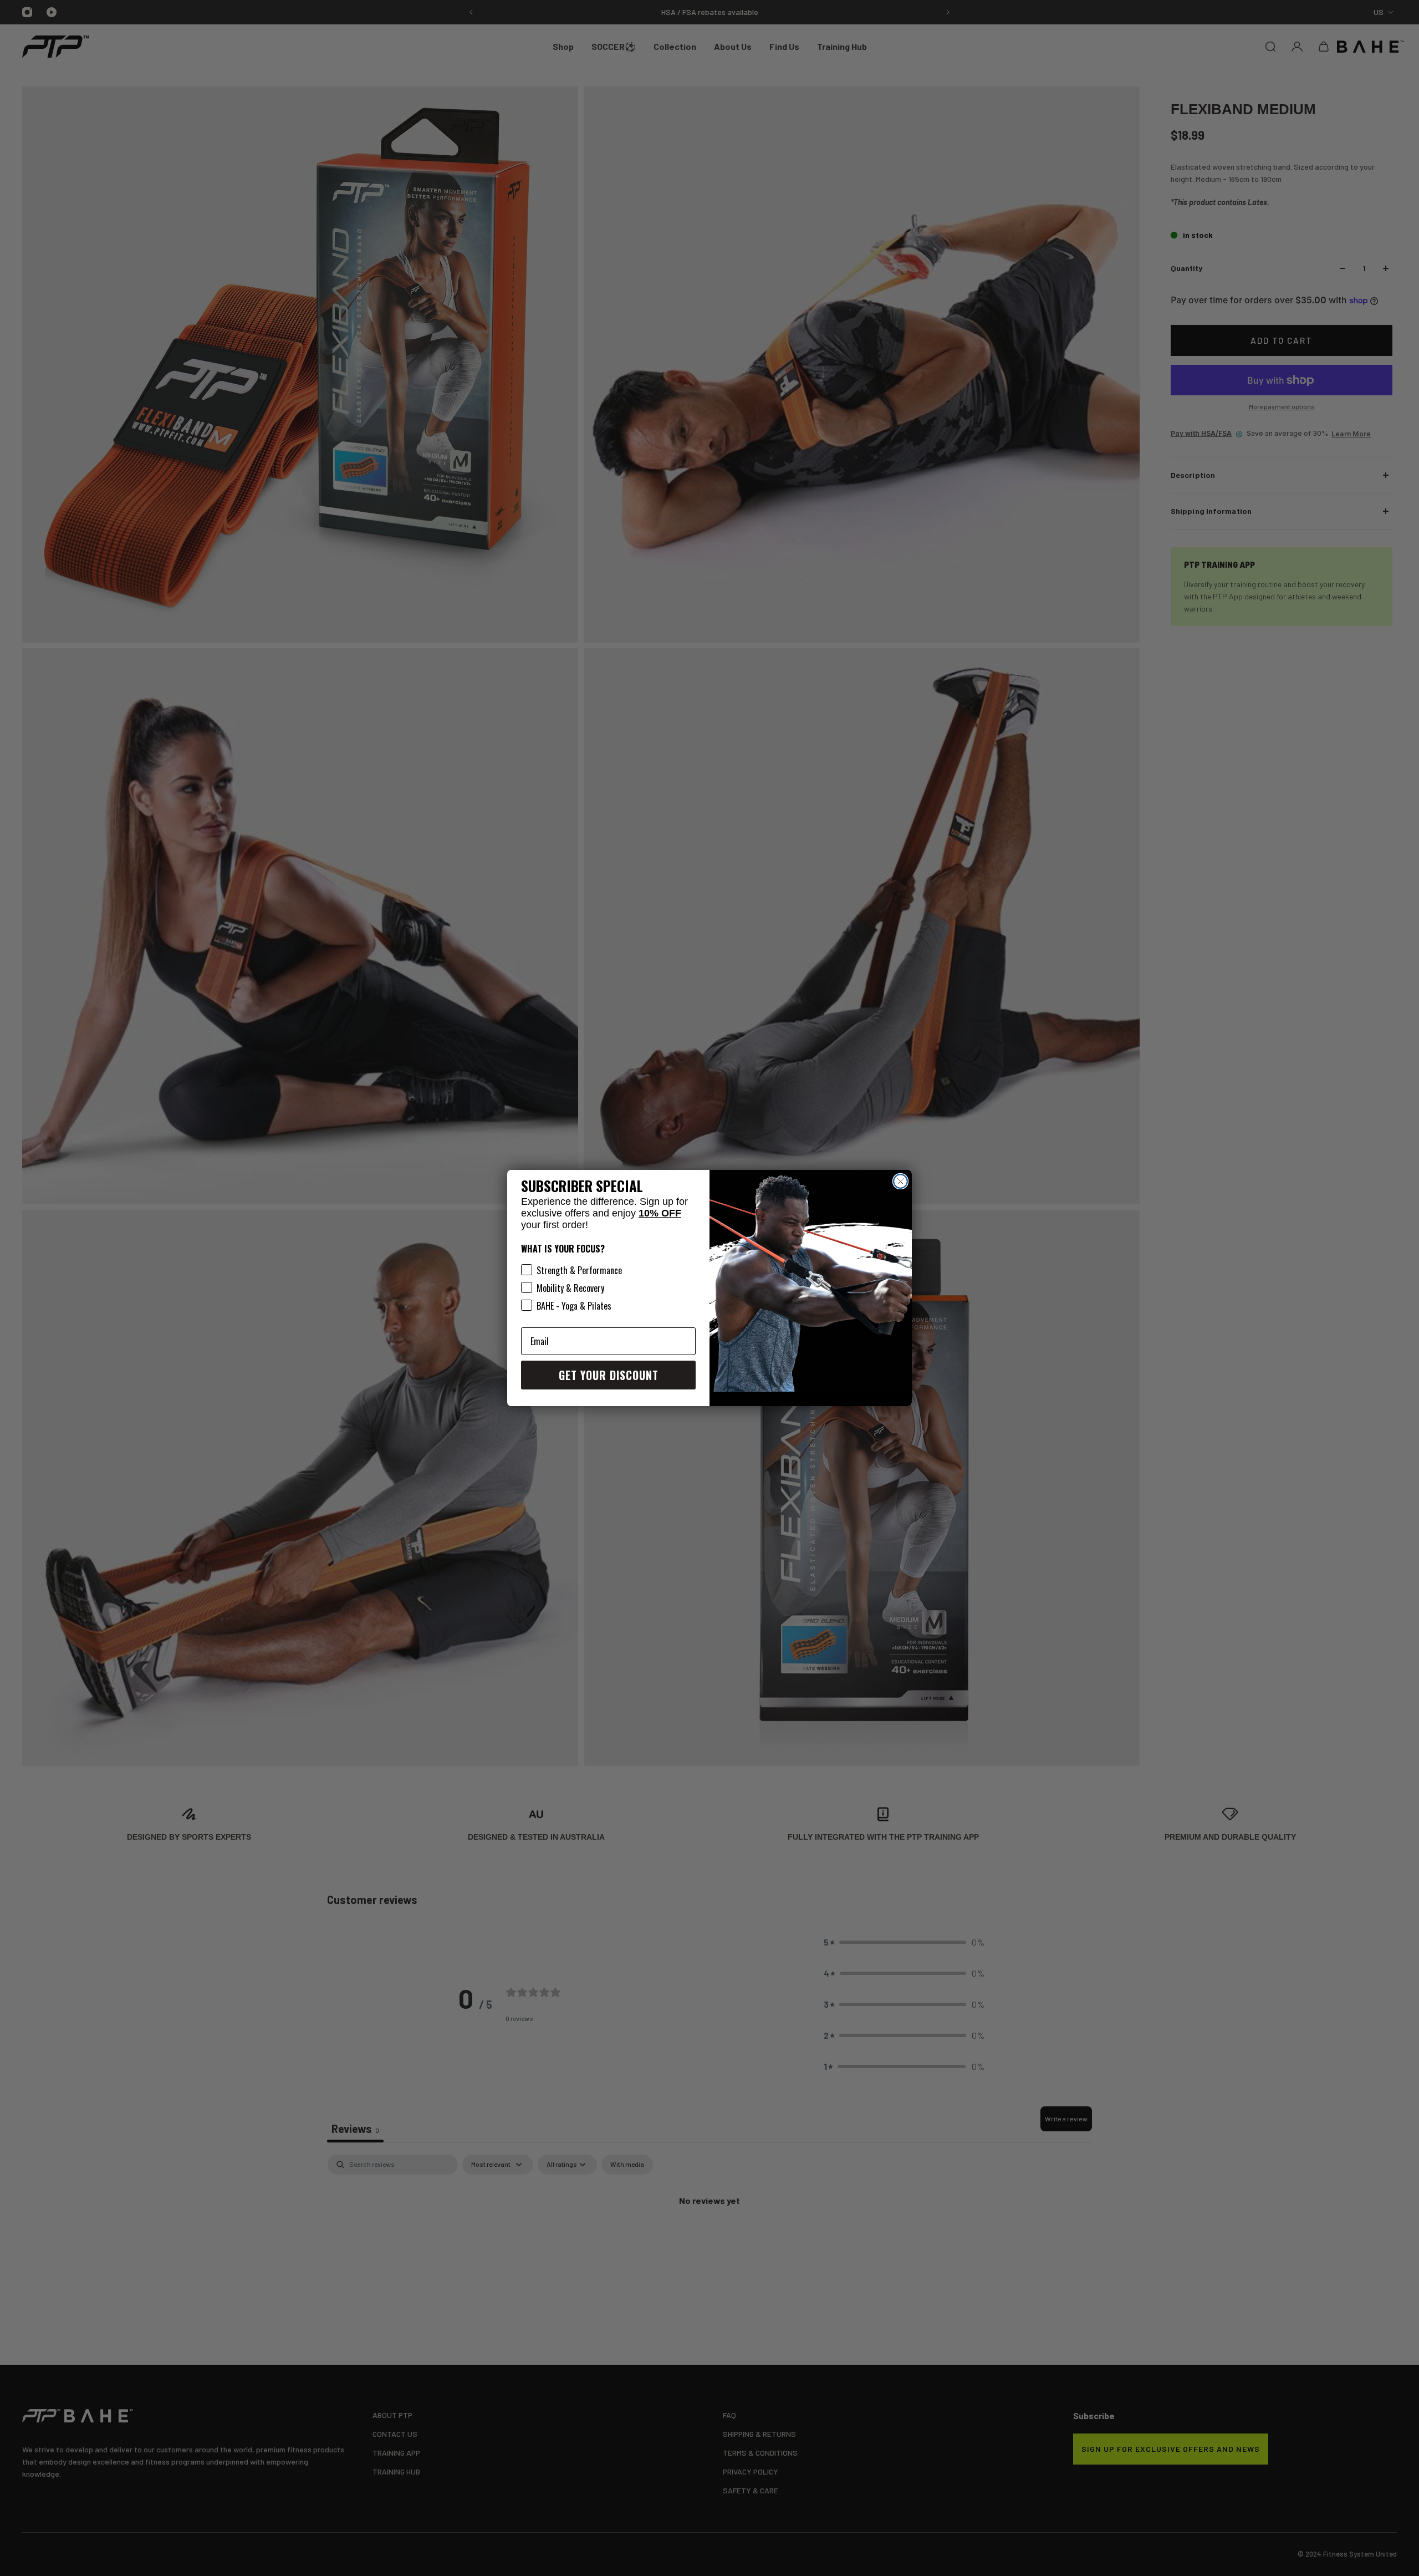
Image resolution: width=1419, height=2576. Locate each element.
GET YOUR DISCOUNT (609, 1375)
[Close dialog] (900, 1181)
